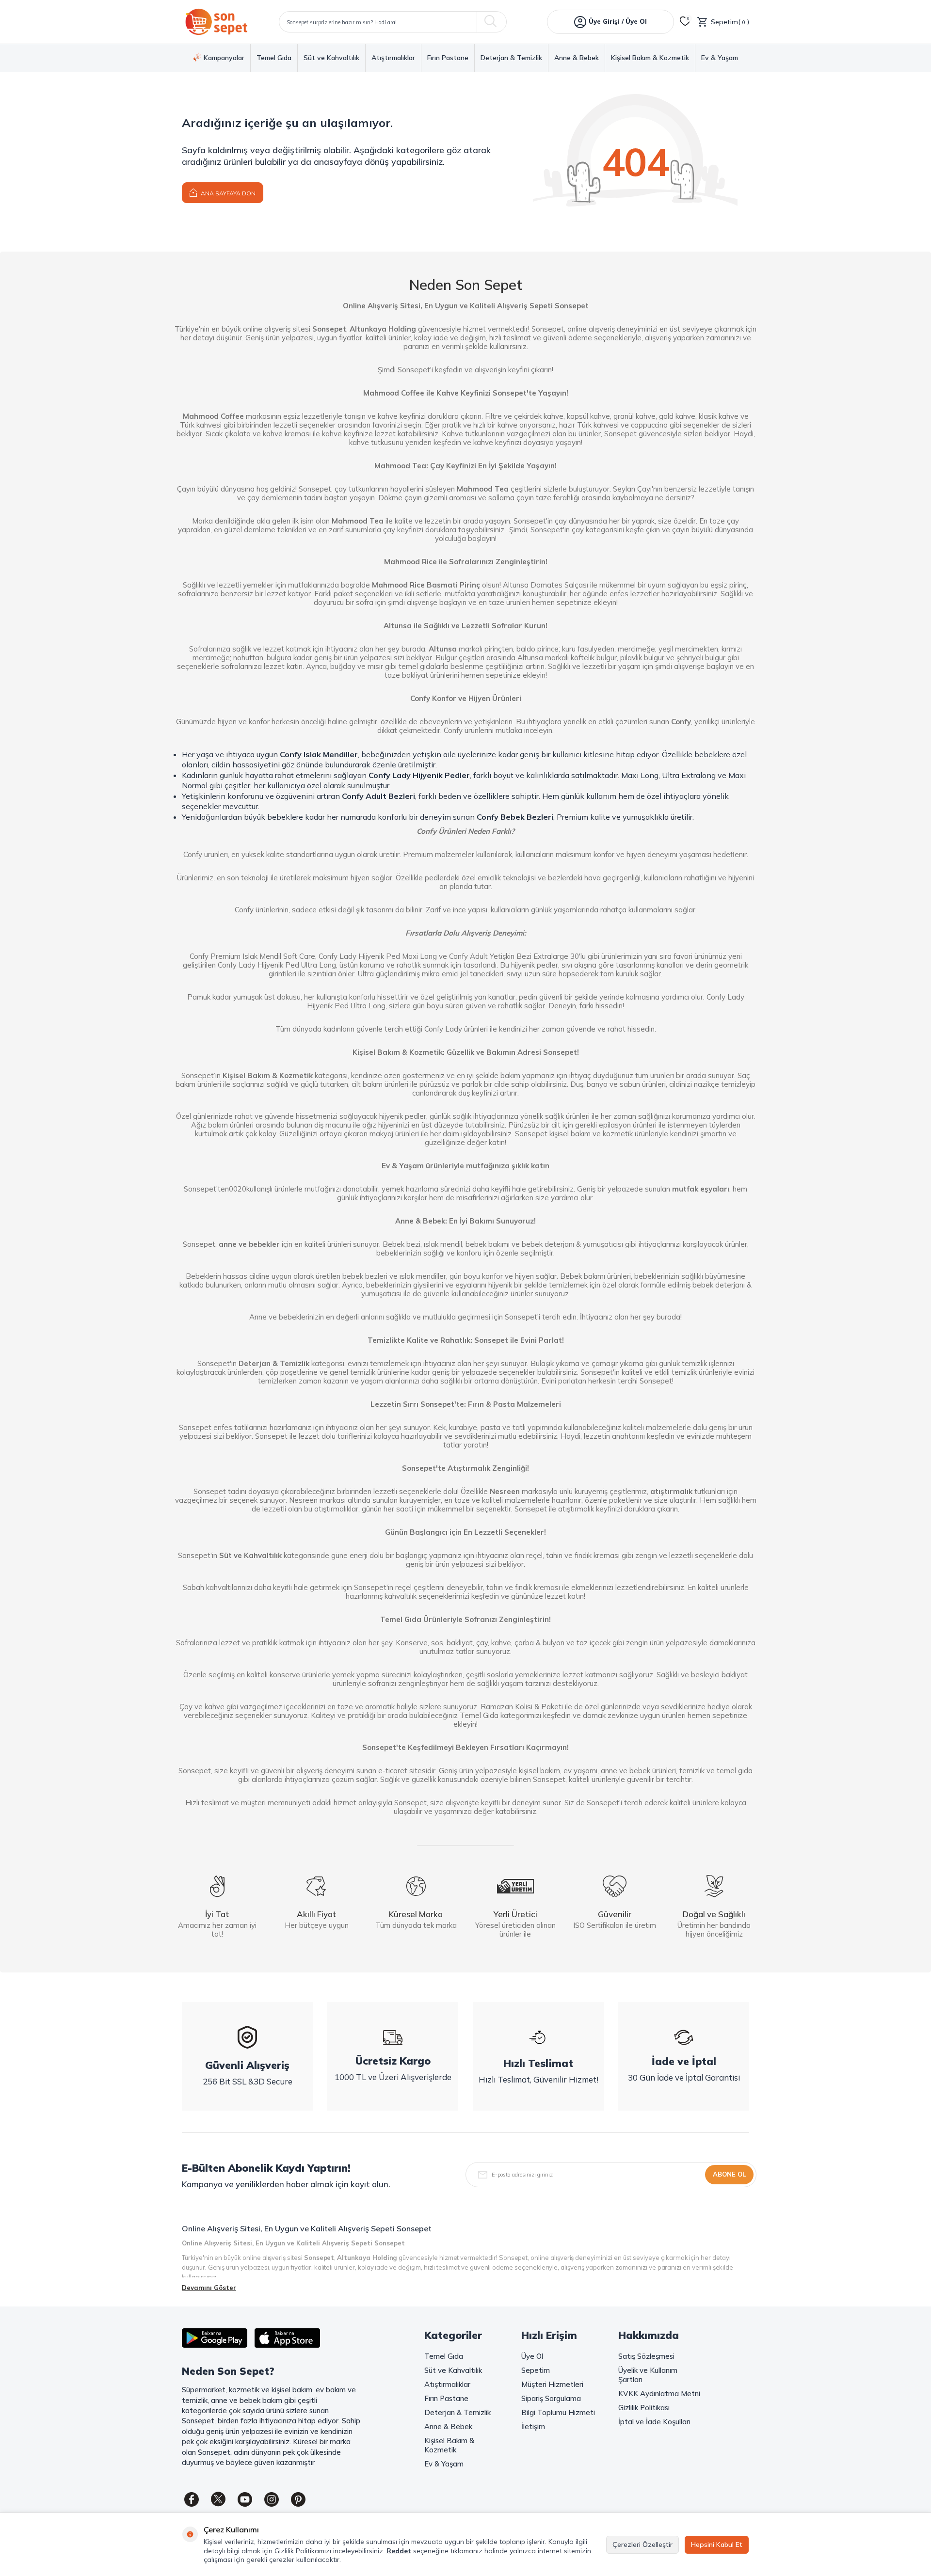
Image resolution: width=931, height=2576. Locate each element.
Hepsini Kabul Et (717, 2544)
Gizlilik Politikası (644, 2408)
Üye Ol (532, 2356)
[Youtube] (245, 2499)
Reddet (399, 2551)
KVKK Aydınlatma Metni (659, 2393)
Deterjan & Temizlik (511, 58)
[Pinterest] (298, 2499)
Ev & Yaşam (720, 58)
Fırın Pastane (448, 58)
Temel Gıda (274, 58)
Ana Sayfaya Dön (227, 193)
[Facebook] (192, 2499)
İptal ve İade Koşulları (654, 2422)
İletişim (533, 2426)
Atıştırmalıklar (393, 58)
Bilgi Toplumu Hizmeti (558, 2412)
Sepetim (536, 2370)
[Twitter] (218, 2499)
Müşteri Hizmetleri (552, 2384)
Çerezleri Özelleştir (642, 2544)
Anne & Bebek (577, 58)
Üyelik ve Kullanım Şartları (648, 2375)
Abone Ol (729, 2174)
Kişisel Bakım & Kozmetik (650, 58)
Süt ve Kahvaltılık (331, 58)
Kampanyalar (224, 58)
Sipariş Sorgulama (551, 2398)
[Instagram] (272, 2499)
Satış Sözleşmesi (646, 2356)
